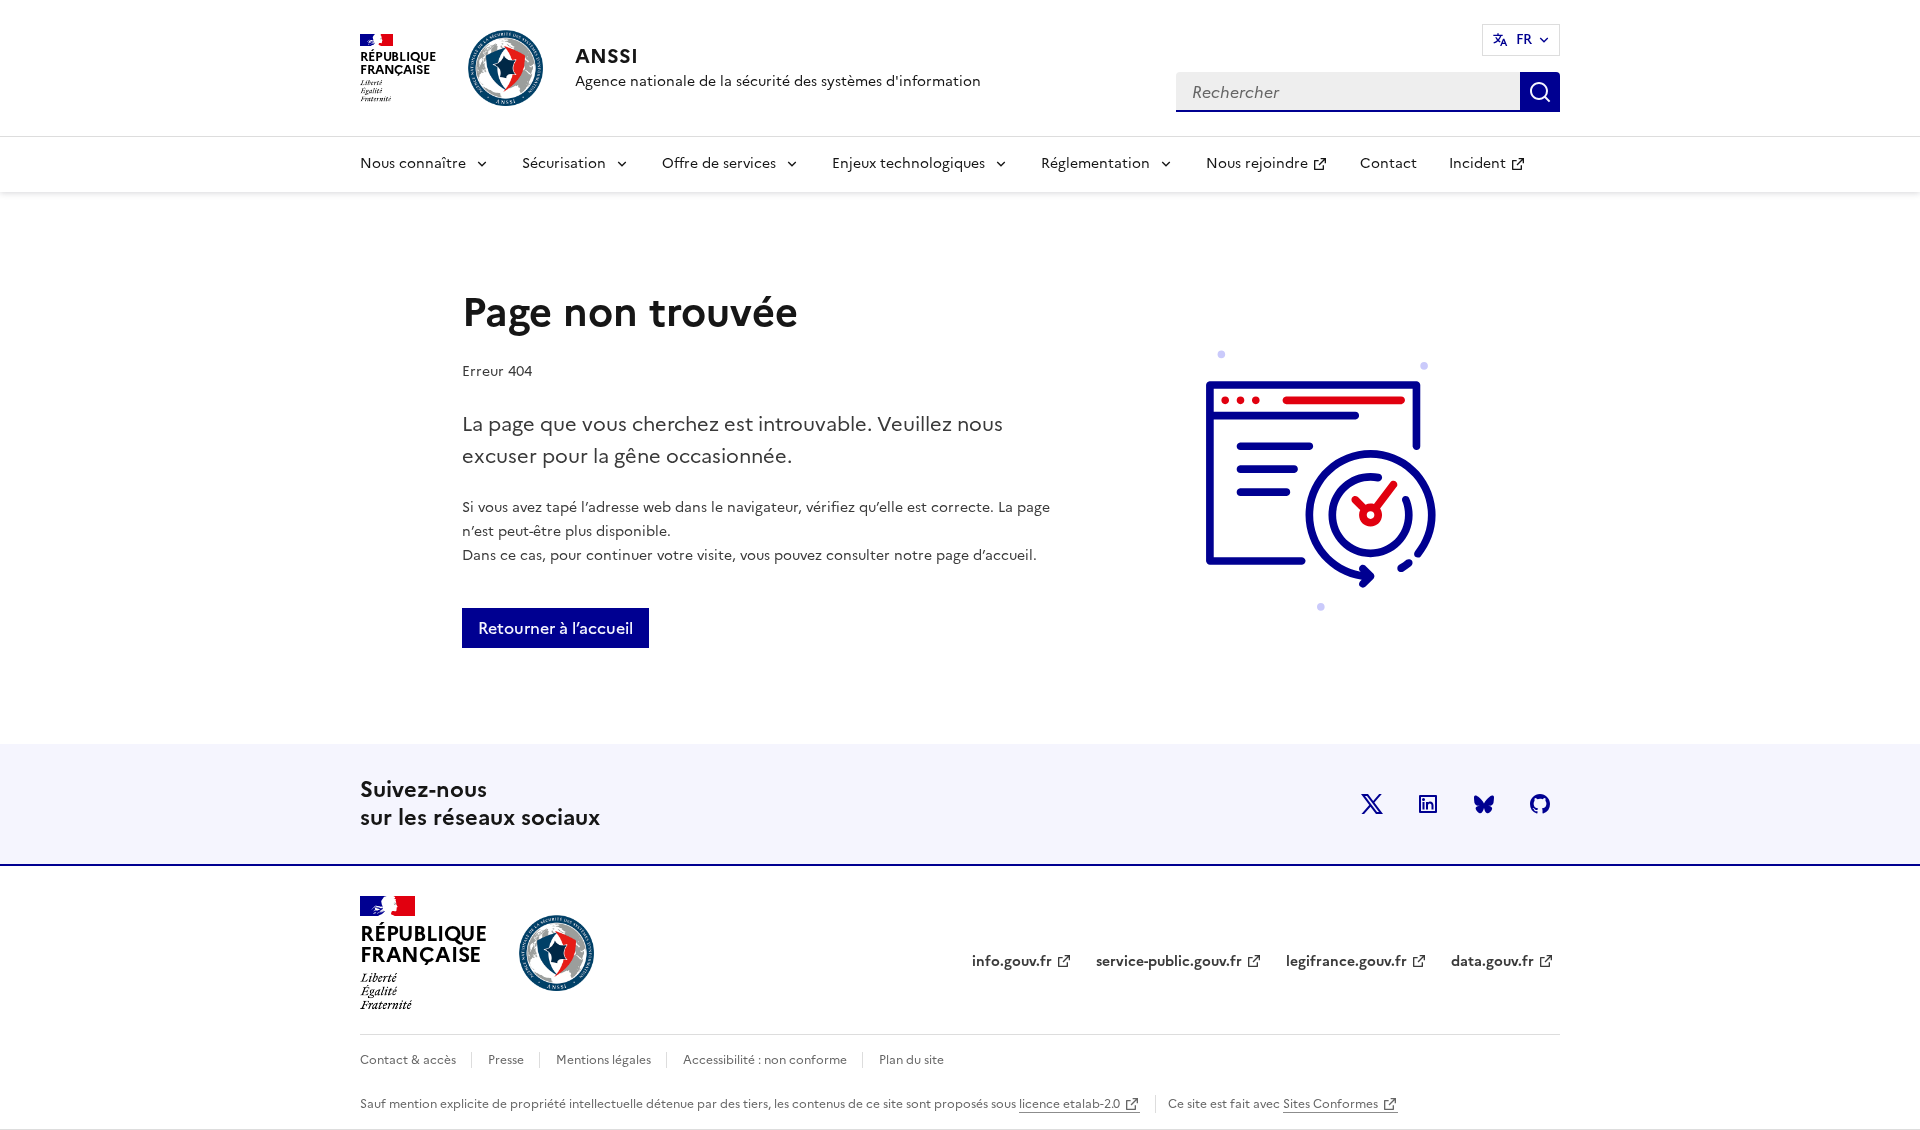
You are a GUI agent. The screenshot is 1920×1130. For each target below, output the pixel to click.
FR (1524, 39)
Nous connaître (413, 163)
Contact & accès (409, 1060)
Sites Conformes (1330, 1104)
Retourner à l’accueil (555, 628)
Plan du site (911, 1060)
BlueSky (1484, 804)
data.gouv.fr (1492, 961)
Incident (1495, 169)
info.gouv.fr (1012, 961)
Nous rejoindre (1274, 169)
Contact (1388, 163)
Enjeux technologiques (908, 163)
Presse (507, 1060)
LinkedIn (1428, 804)
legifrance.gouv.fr (1346, 961)
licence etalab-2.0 (1069, 1104)
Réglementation (1095, 163)
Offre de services (719, 163)
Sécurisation (564, 163)
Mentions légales (605, 1060)
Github (1540, 804)
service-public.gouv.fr (1169, 961)
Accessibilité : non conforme (766, 1060)
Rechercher (1540, 92)
